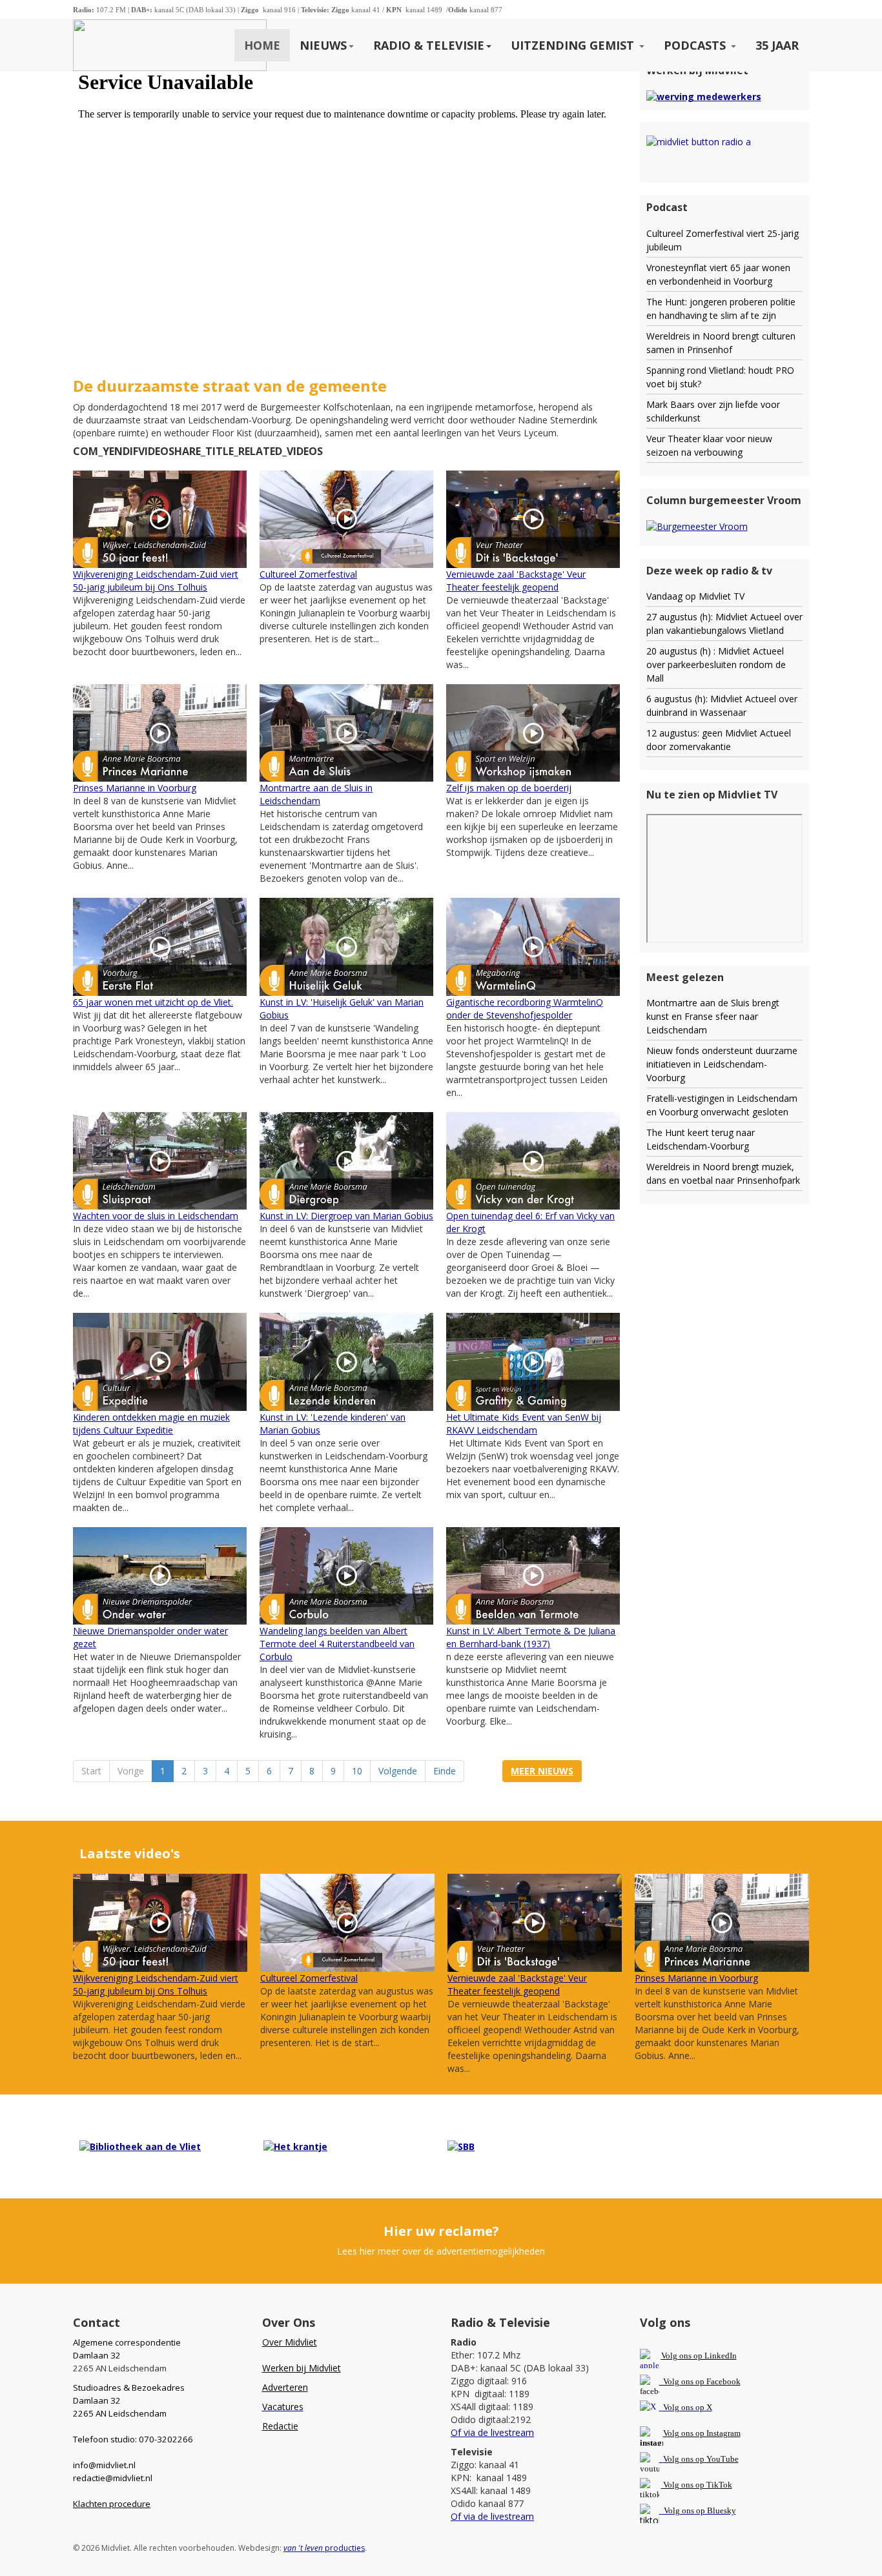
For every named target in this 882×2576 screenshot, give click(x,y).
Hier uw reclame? (441, 2231)
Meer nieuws (542, 1771)
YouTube (723, 2459)
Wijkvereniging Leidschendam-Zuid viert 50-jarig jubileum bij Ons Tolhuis (156, 581)
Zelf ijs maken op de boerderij (509, 788)
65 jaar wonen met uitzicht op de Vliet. (153, 1002)
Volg (672, 2459)
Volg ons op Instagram (702, 2433)
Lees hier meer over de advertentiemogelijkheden (441, 2251)
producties (324, 2548)
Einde (445, 1771)
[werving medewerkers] (704, 96)
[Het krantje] (295, 2146)
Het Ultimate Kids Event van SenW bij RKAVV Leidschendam (524, 1424)
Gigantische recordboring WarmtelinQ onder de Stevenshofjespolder (525, 1009)
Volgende (398, 1771)
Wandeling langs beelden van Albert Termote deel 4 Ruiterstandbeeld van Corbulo (337, 1644)
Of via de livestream (492, 2432)
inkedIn (699, 2356)
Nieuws (323, 45)
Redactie (280, 2426)
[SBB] (461, 2146)
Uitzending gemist (574, 45)
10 (357, 1771)
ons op (693, 2459)
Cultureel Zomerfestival (308, 574)
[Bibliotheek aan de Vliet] (140, 2146)
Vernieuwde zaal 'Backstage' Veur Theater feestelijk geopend (516, 581)
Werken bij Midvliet (302, 2368)
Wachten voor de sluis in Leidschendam (156, 1216)
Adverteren (285, 2387)
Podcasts (696, 45)
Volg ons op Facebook (700, 2381)
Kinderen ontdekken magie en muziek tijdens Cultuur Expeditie (151, 1424)
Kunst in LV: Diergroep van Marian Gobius (346, 1216)
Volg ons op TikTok (697, 2485)
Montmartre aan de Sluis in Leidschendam (316, 794)
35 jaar (777, 45)
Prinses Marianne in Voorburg (135, 788)
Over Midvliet (290, 2342)
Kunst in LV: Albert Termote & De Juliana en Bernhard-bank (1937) (531, 1637)
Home (262, 45)
